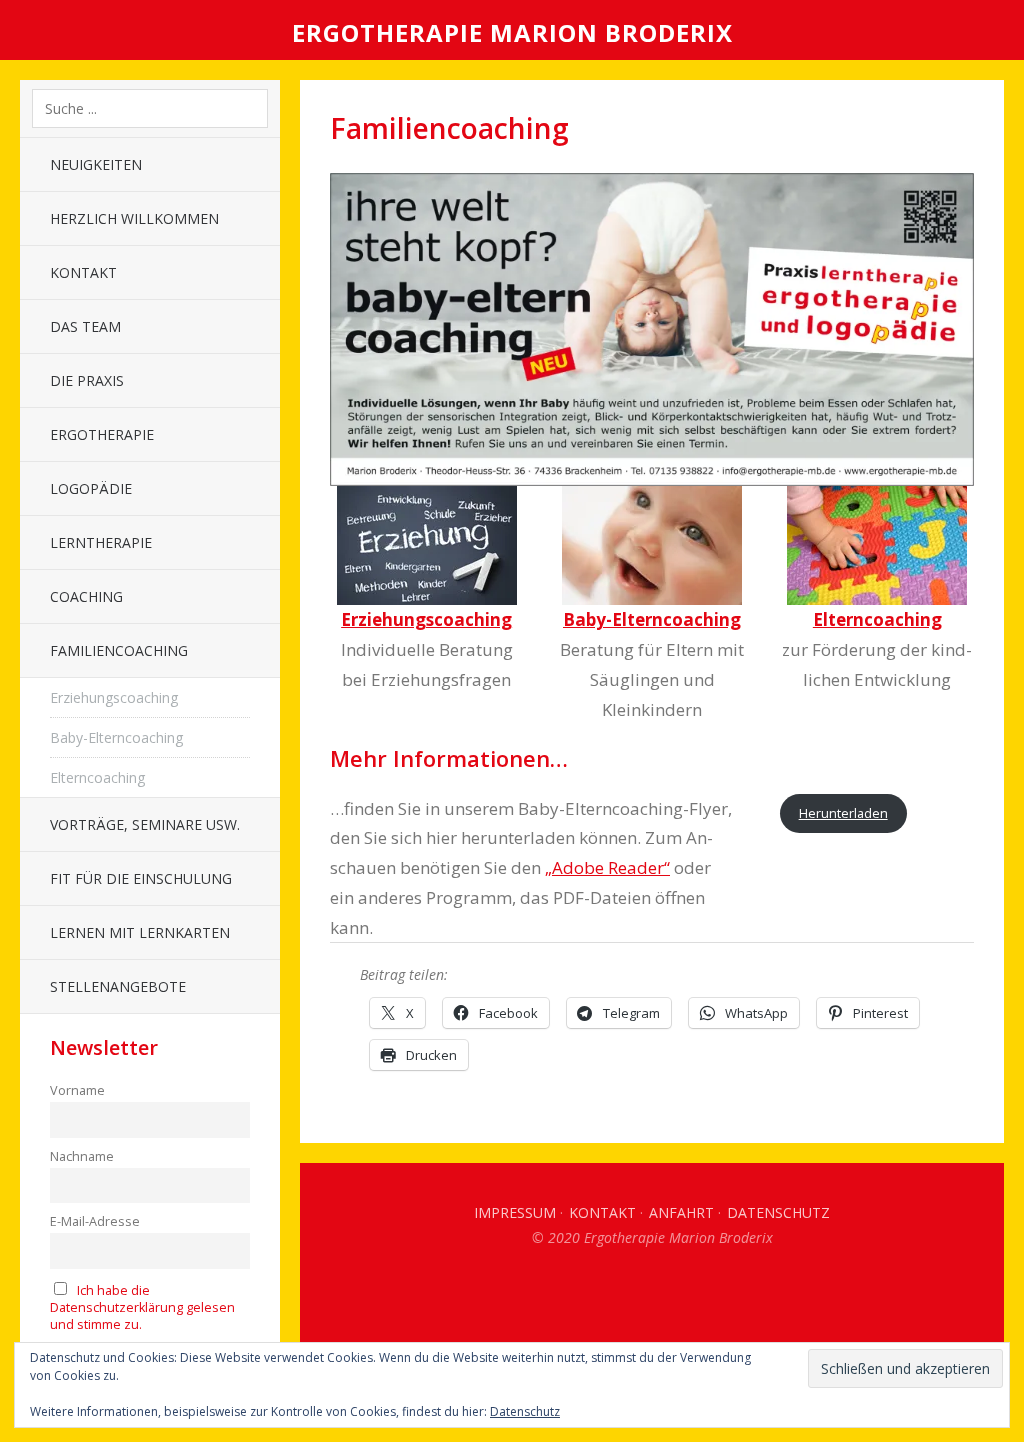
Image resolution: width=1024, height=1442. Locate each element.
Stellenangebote (118, 986)
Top (652, 1296)
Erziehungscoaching (114, 697)
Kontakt (83, 272)
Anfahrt (681, 1212)
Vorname (77, 1090)
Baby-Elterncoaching (116, 737)
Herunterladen (843, 813)
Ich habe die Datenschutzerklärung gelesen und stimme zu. (142, 1307)
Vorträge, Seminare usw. (145, 824)
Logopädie (91, 488)
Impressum (515, 1212)
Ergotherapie (102, 434)
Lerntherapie (101, 542)
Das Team (85, 326)
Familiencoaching (119, 650)
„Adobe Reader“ (607, 867)
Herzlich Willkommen (134, 218)
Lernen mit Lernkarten (140, 932)
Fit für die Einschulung (141, 878)
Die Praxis (87, 380)
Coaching (86, 596)
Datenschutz (778, 1212)
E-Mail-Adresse (95, 1221)
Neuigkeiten (96, 164)
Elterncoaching (97, 777)
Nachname (82, 1156)
